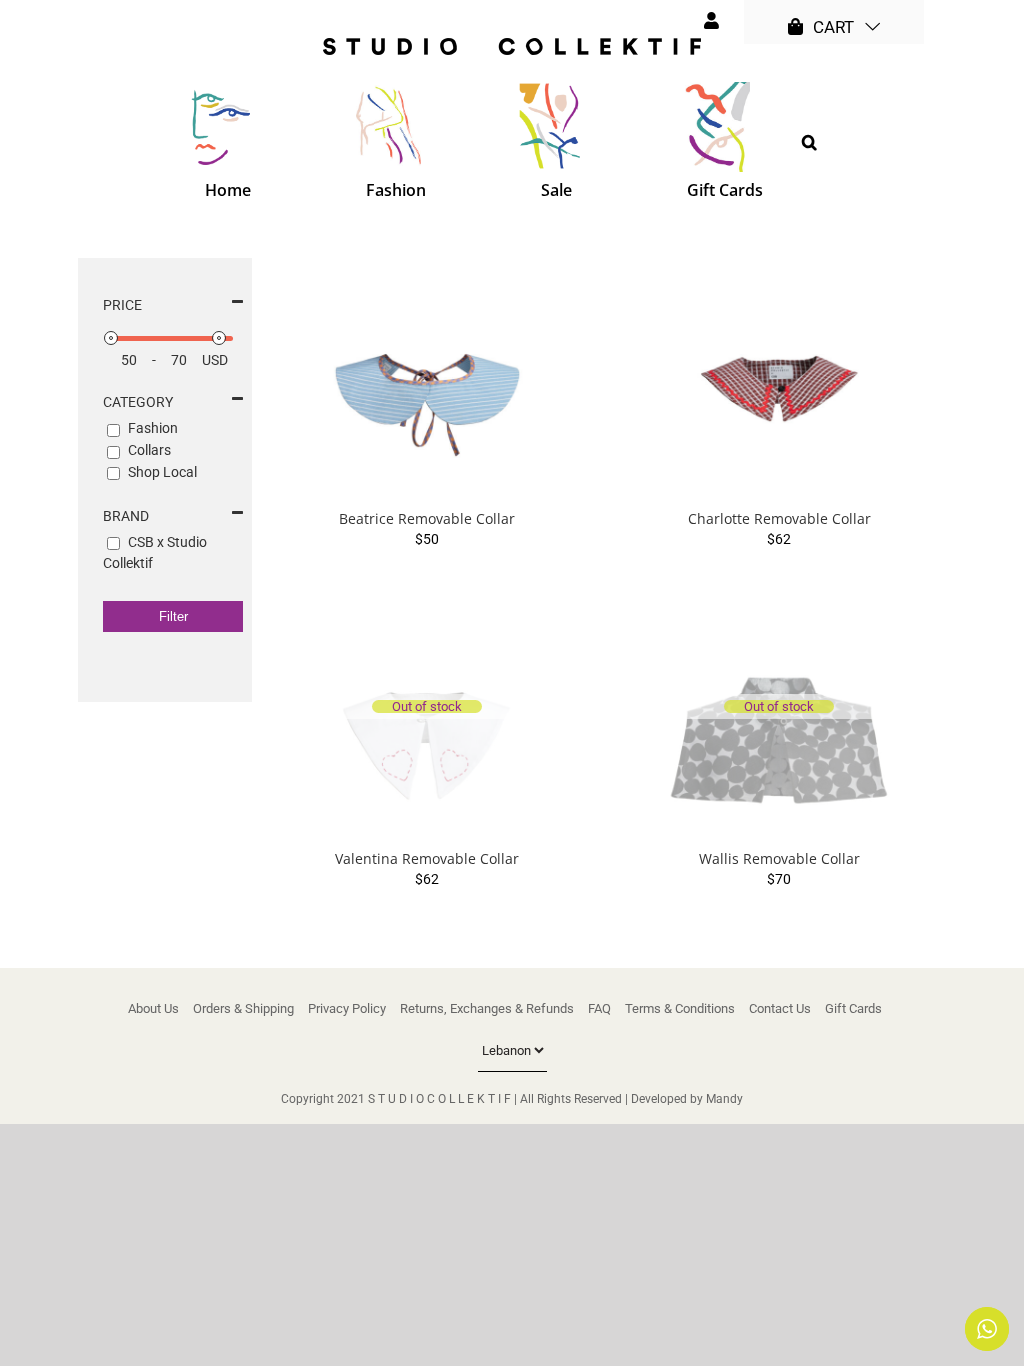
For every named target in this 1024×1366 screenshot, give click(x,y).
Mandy (724, 1099)
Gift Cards (853, 1008)
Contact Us (780, 1008)
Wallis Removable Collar (779, 858)
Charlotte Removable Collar (779, 518)
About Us (153, 1008)
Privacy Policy (347, 1008)
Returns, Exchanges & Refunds (487, 1008)
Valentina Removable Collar (427, 858)
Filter (173, 616)
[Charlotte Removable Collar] (779, 378)
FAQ (599, 1008)
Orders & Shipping (243, 1008)
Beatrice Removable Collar (427, 518)
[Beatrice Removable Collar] (426, 378)
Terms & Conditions (680, 1008)
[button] (809, 142)
